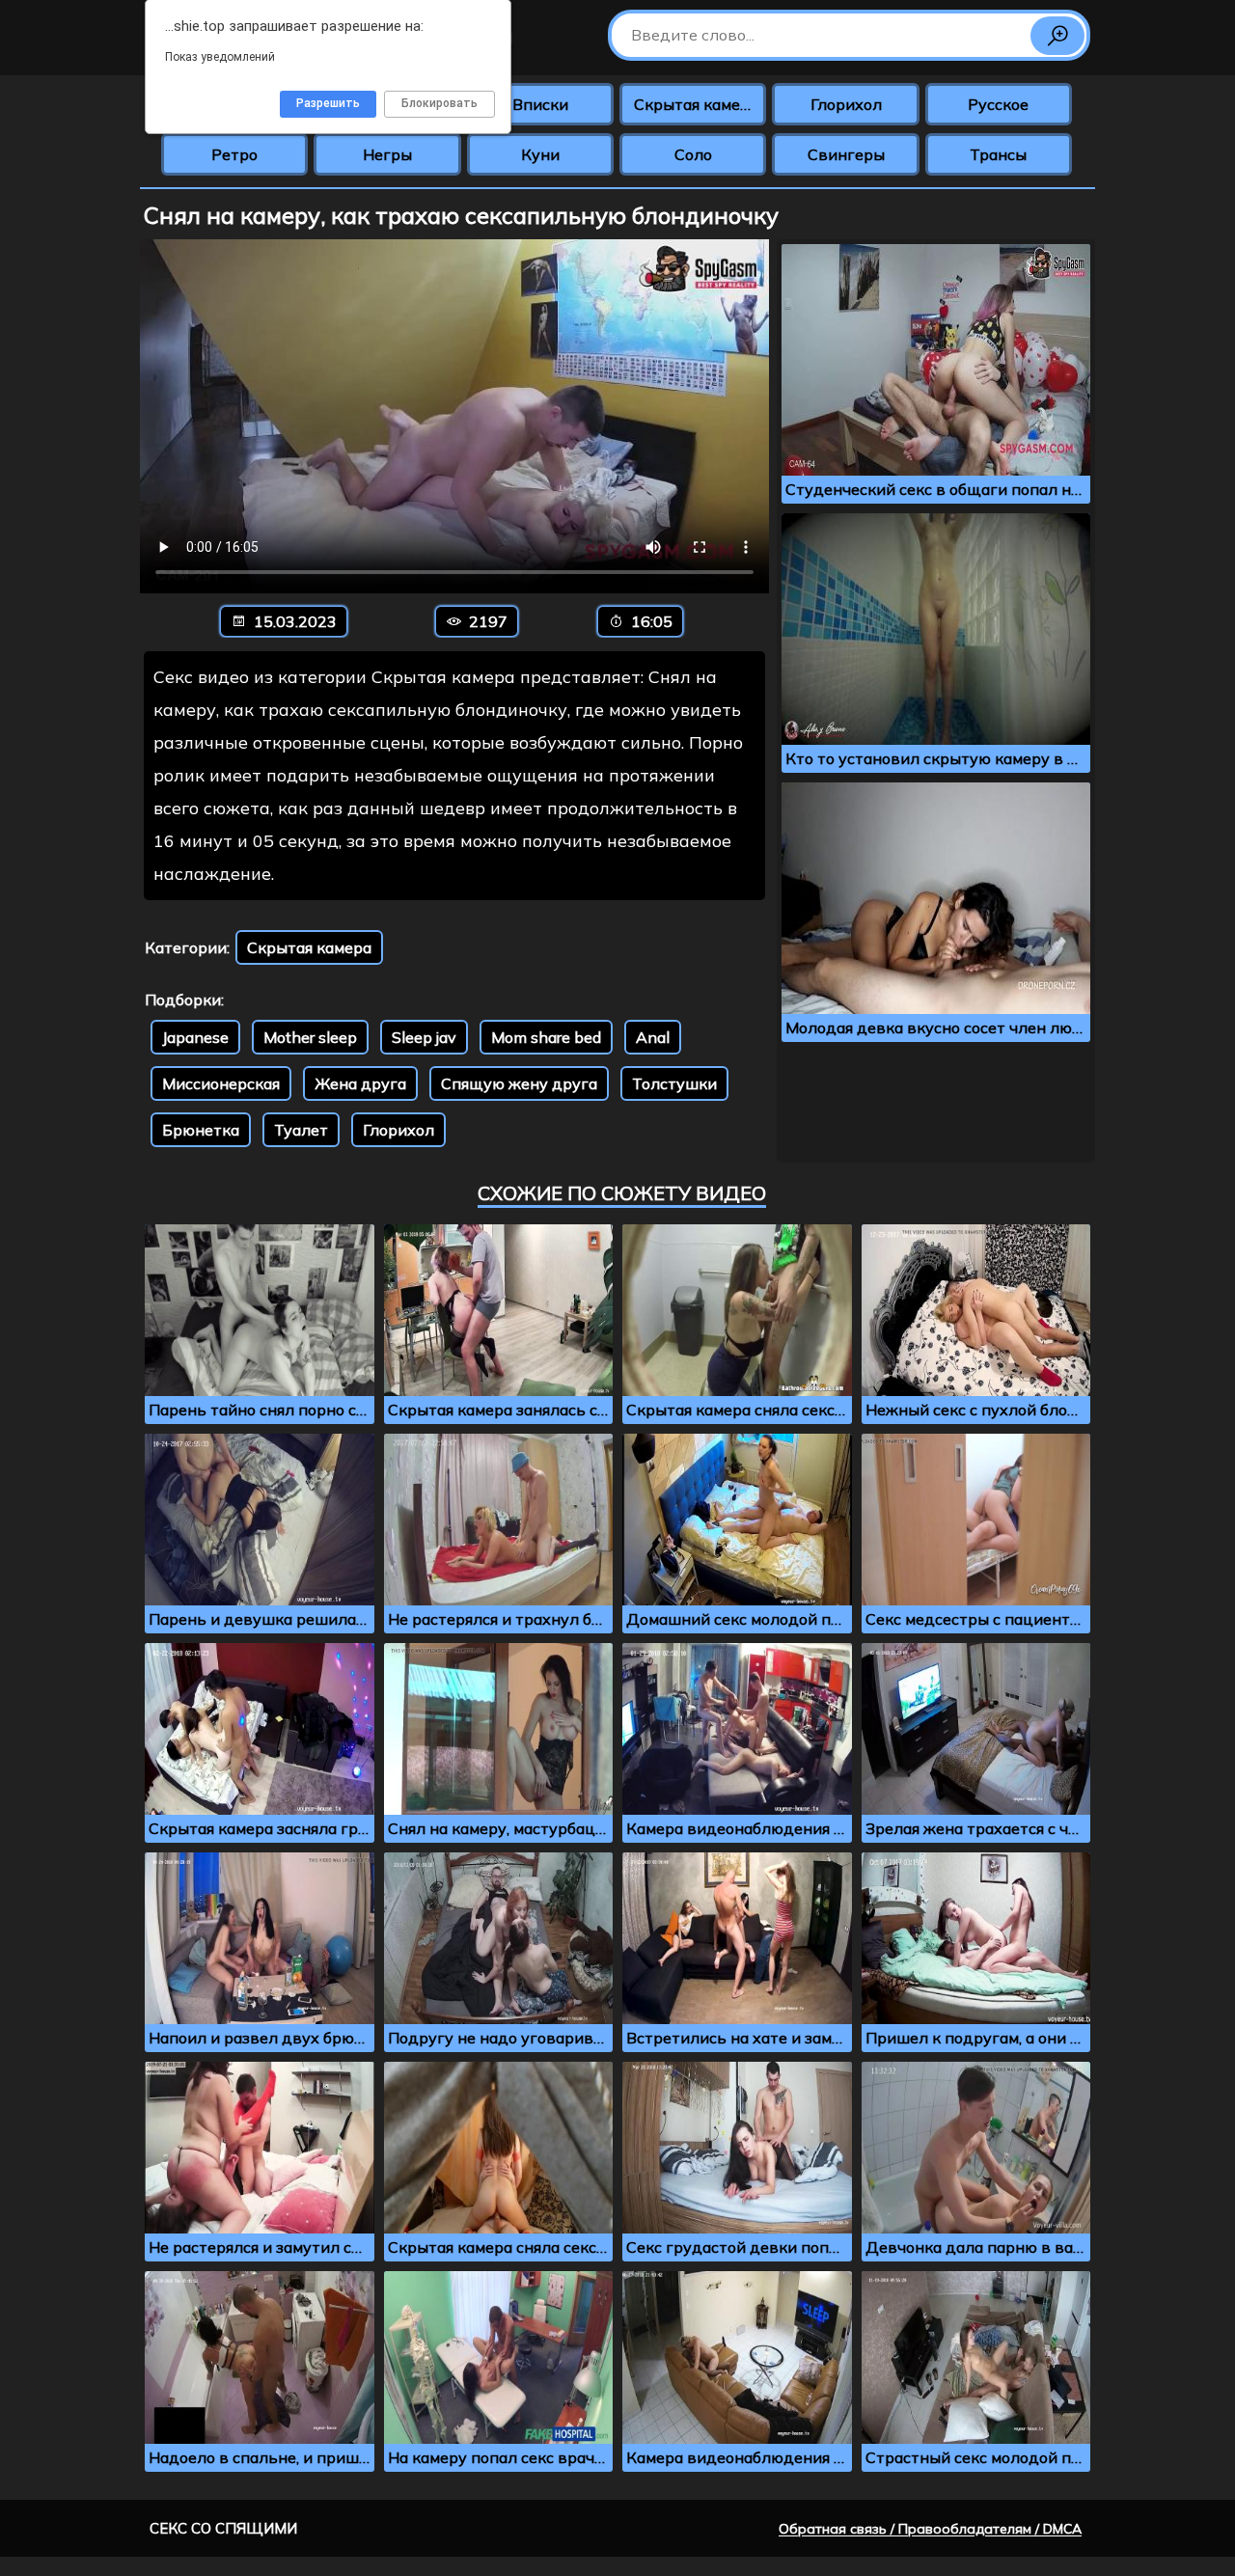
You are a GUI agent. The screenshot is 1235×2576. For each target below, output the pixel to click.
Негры (387, 154)
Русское (998, 104)
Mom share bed (546, 1037)
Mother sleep (310, 1037)
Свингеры (846, 154)
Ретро (234, 154)
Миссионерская (221, 1083)
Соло (693, 154)
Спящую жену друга (519, 1083)
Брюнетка (201, 1130)
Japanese (195, 1037)
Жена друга (360, 1083)
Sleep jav (424, 1037)
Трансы (998, 154)
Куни (540, 154)
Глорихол (846, 104)
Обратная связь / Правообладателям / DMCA (930, 2529)
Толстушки (674, 1083)
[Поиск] (1057, 36)
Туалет (301, 1130)
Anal (653, 1037)
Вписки (540, 104)
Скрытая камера (696, 104)
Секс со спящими (223, 2528)
